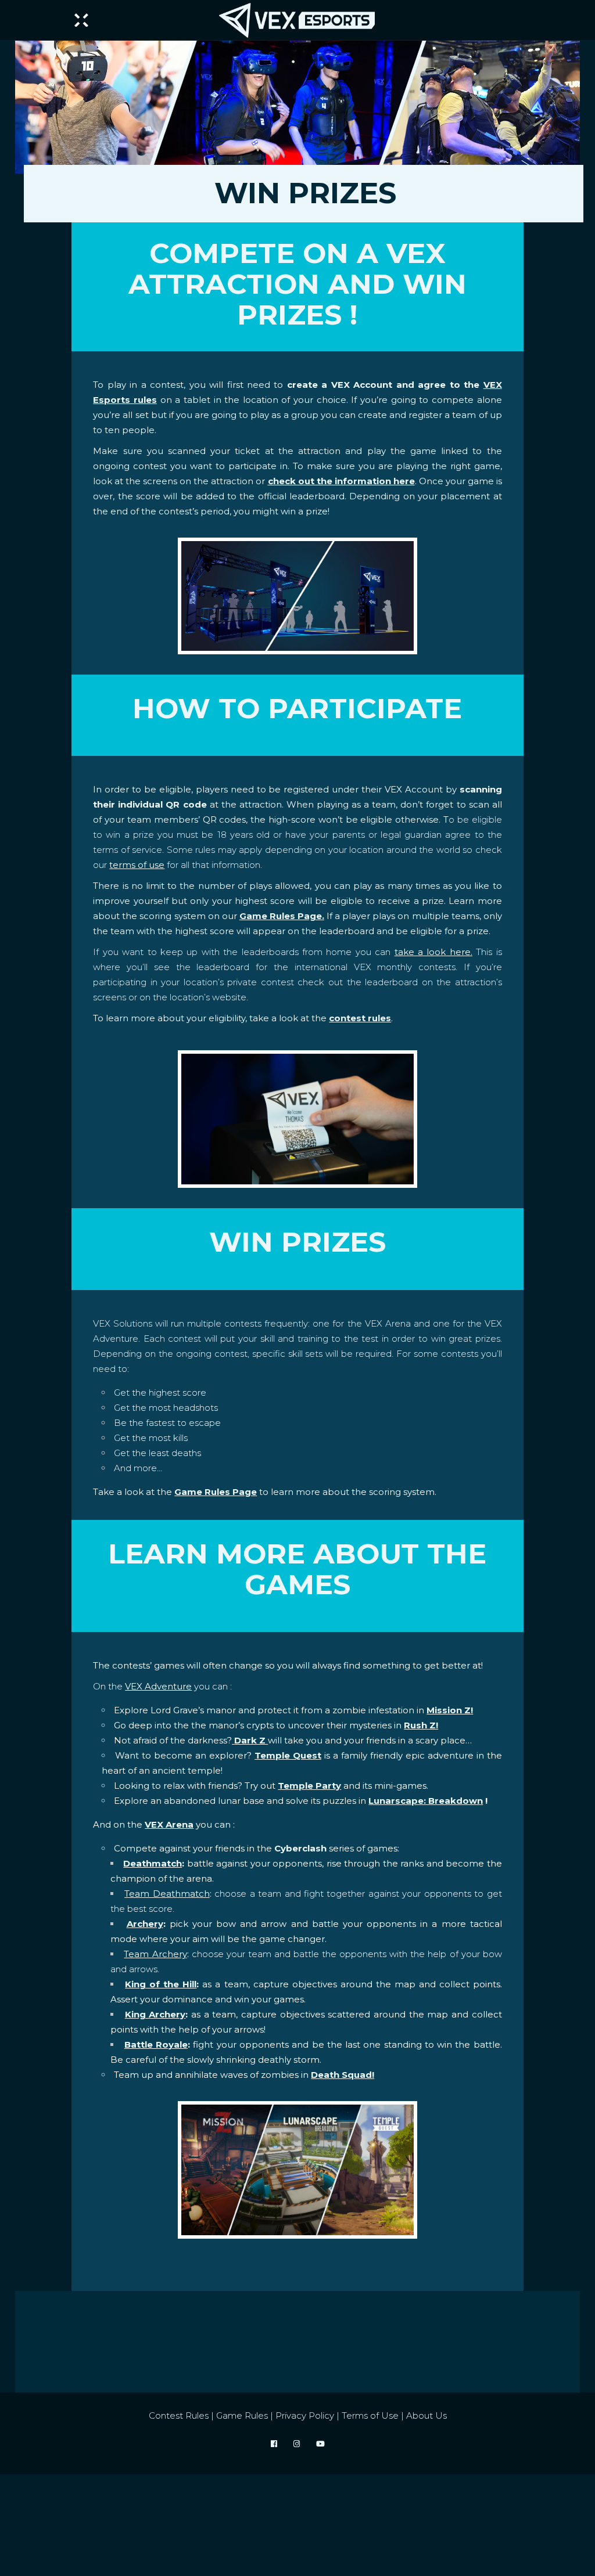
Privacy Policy (305, 2415)
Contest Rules (179, 2415)
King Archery (155, 2014)
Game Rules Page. (282, 916)
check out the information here (341, 481)
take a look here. (433, 952)
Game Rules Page (216, 1492)
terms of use (137, 865)
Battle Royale (156, 2044)
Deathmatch (153, 1863)
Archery (145, 1924)
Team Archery (155, 1954)
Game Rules (242, 2415)
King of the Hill (161, 1984)
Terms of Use (370, 2415)
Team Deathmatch (167, 1894)
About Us (426, 2415)
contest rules (360, 1018)
